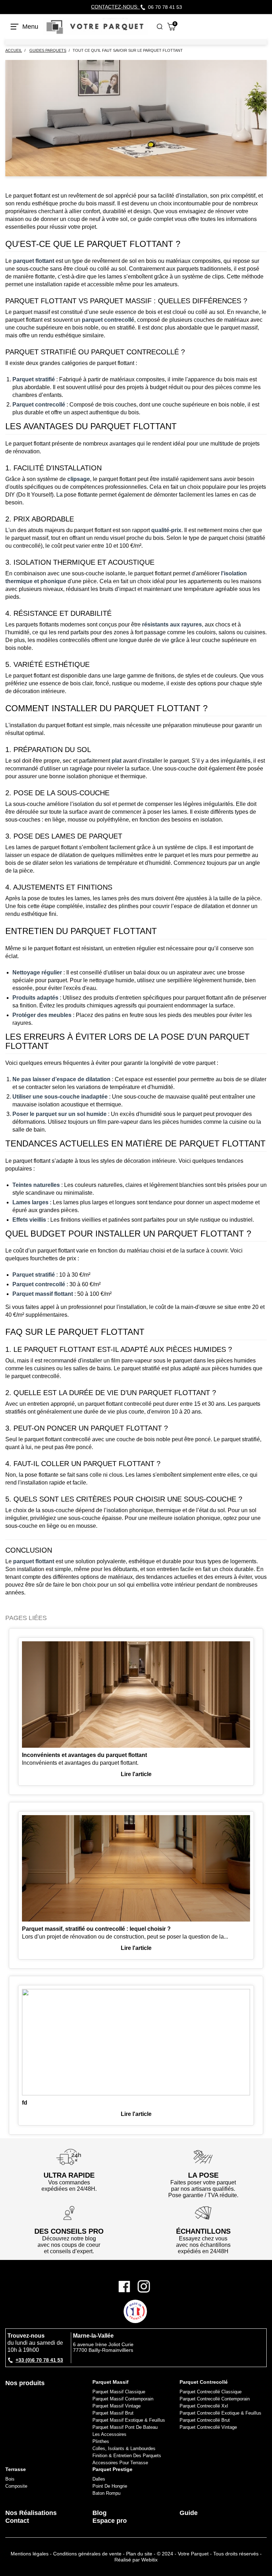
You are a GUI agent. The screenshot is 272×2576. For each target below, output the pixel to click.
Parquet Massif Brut (113, 2413)
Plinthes (101, 2441)
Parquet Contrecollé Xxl (204, 2406)
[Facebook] (127, 2286)
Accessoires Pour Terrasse (120, 2463)
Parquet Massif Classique (119, 2392)
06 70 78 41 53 (165, 7)
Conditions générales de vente (87, 2554)
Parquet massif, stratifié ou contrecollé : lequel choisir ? (96, 1929)
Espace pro (110, 2521)
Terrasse (16, 2469)
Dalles (99, 2479)
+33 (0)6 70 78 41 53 (39, 2360)
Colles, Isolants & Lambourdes (124, 2448)
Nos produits (25, 2383)
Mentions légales (30, 2554)
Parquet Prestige (112, 2469)
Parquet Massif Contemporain (123, 2399)
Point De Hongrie (110, 2486)
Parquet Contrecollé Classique (211, 2392)
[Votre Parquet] (95, 27)
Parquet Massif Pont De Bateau (125, 2427)
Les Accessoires (109, 2434)
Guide (189, 2513)
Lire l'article (136, 1774)
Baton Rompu (106, 2493)
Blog (100, 2513)
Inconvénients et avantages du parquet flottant (84, 1755)
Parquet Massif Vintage (117, 2406)
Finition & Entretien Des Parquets (127, 2456)
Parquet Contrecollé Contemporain (215, 2399)
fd (25, 2103)
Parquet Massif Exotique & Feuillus (129, 2420)
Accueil (14, 51)
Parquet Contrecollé (204, 2382)
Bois (10, 2479)
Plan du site (139, 2554)
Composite (16, 2486)
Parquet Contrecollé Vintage (208, 2427)
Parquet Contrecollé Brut (205, 2420)
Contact (17, 2521)
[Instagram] (144, 2286)
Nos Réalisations (31, 2513)
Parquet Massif (110, 2382)
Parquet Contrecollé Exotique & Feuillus (220, 2413)
